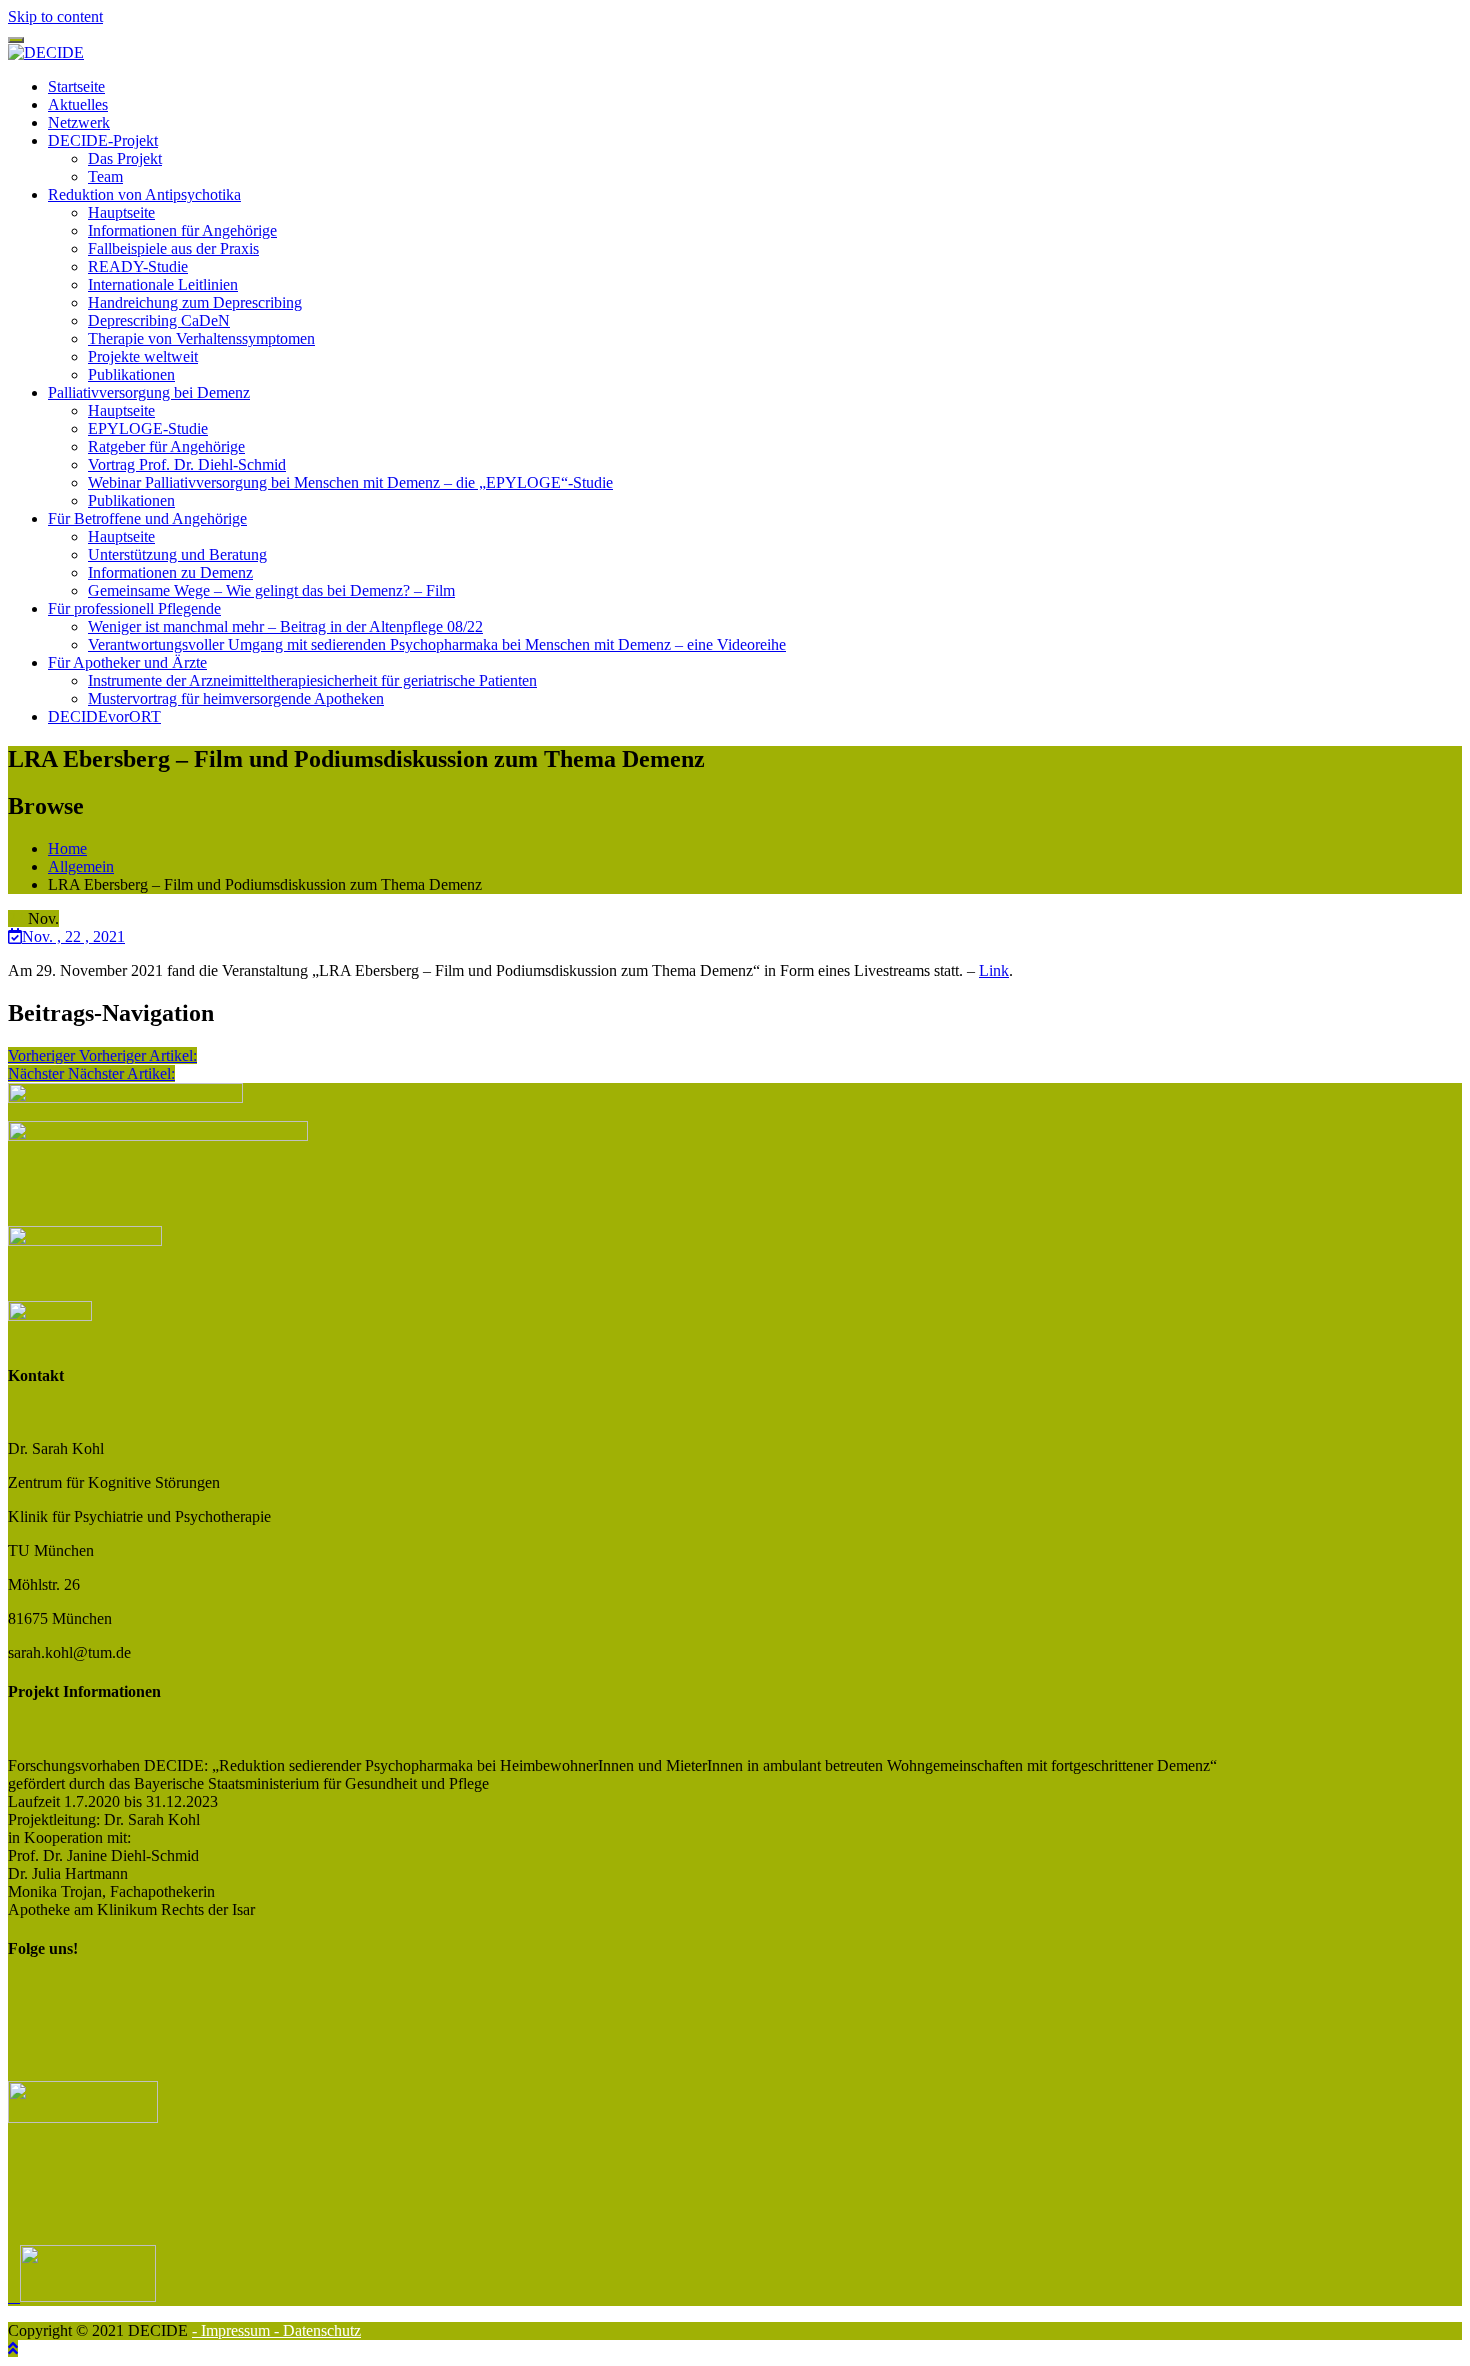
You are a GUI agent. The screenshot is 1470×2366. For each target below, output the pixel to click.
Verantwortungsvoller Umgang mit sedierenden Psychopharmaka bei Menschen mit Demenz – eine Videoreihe (437, 644)
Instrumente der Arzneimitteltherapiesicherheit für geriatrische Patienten (312, 680)
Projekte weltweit (143, 356)
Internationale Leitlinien (163, 284)
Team (105, 176)
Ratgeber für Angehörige (166, 446)
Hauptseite (121, 212)
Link (994, 970)
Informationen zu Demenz (170, 572)
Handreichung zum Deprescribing (195, 302)
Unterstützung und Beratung (177, 554)
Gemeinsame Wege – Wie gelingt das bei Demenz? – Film (271, 590)
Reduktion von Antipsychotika (144, 194)
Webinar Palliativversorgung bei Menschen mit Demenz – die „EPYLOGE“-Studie (350, 482)
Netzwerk (79, 122)
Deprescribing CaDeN (159, 320)
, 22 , (73, 936)
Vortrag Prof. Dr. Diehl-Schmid (187, 464)
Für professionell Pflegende (134, 608)
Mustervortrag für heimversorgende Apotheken (236, 698)
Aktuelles (78, 104)
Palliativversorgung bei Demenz (149, 392)
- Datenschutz (317, 2330)
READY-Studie (138, 266)
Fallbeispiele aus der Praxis (173, 248)
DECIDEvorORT (104, 716)
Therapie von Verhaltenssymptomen (201, 338)
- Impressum (233, 2330)
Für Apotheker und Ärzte (127, 662)
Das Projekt (125, 158)
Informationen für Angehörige (182, 230)
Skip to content (55, 16)
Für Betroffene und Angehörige (147, 518)
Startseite (76, 86)
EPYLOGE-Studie (148, 428)
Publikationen (131, 374)
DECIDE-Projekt (103, 140)
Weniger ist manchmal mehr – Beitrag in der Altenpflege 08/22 (285, 626)
